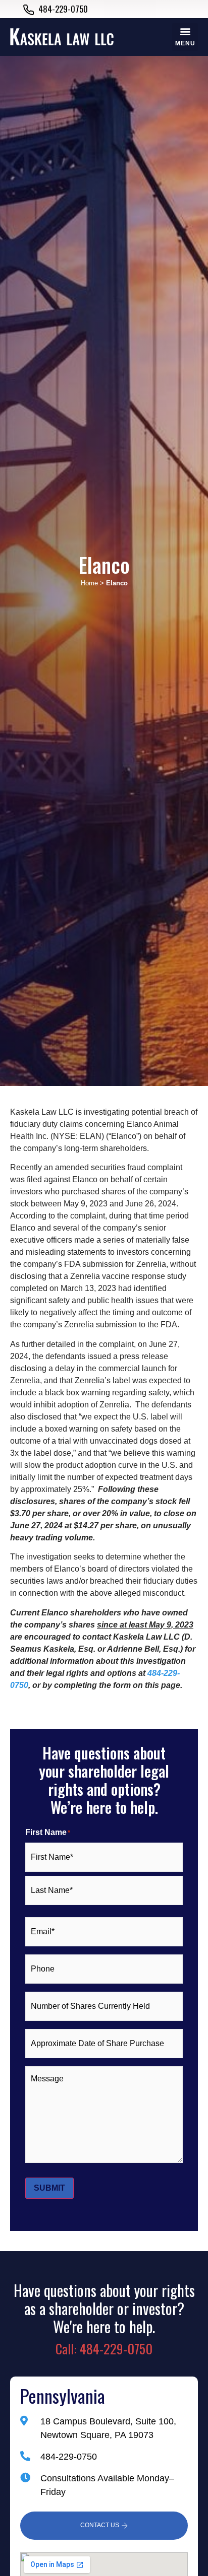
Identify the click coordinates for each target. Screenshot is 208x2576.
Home (89, 583)
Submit (49, 2188)
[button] (185, 37)
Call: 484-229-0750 (104, 2349)
